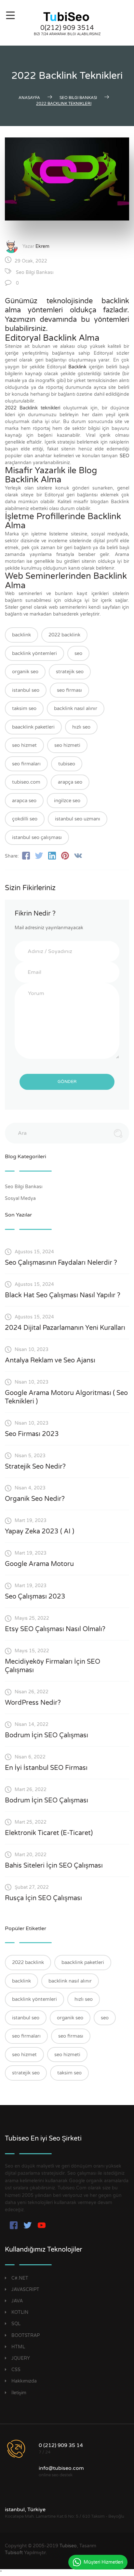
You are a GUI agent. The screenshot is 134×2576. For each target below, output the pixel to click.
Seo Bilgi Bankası (35, 272)
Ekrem (42, 246)
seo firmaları (26, 764)
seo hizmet (24, 745)
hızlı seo (81, 727)
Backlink (77, 367)
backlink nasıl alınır (76, 708)
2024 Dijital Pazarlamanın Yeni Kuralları (65, 1328)
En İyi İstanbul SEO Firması (46, 1768)
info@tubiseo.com (61, 2468)
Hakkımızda (24, 2381)
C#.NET (20, 2278)
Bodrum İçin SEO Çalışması (47, 1735)
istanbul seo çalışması (37, 837)
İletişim (19, 2393)
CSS (16, 2370)
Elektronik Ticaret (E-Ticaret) (49, 1833)
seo (78, 653)
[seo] (67, 17)
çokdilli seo (25, 819)
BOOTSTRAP (26, 2335)
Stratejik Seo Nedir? (35, 1467)
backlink (21, 635)
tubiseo (67, 764)
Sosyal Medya (21, 1198)
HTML (18, 2347)
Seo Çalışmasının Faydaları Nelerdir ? (61, 1263)
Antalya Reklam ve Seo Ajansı (50, 1360)
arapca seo (24, 801)
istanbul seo (26, 690)
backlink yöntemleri (34, 653)
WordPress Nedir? (33, 1703)
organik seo (25, 672)
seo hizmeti (67, 745)
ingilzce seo (67, 801)
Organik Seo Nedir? (35, 1499)
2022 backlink (64, 635)
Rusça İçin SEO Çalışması (43, 1898)
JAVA (17, 2301)
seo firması (69, 690)
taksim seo (24, 708)
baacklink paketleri (33, 727)
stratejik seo (70, 672)
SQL (16, 2324)
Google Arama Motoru (39, 1564)
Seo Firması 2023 (32, 1434)
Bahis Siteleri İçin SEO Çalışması (54, 1866)
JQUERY (21, 2358)
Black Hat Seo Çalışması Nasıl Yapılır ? (63, 1295)
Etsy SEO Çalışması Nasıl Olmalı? (55, 1629)
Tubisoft (14, 2553)
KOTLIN (20, 2312)
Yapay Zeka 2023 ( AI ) (40, 1531)
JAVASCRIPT (25, 2290)
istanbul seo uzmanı (78, 819)
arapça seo (70, 782)
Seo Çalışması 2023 (35, 1597)
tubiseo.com (26, 782)
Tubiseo (68, 2546)
